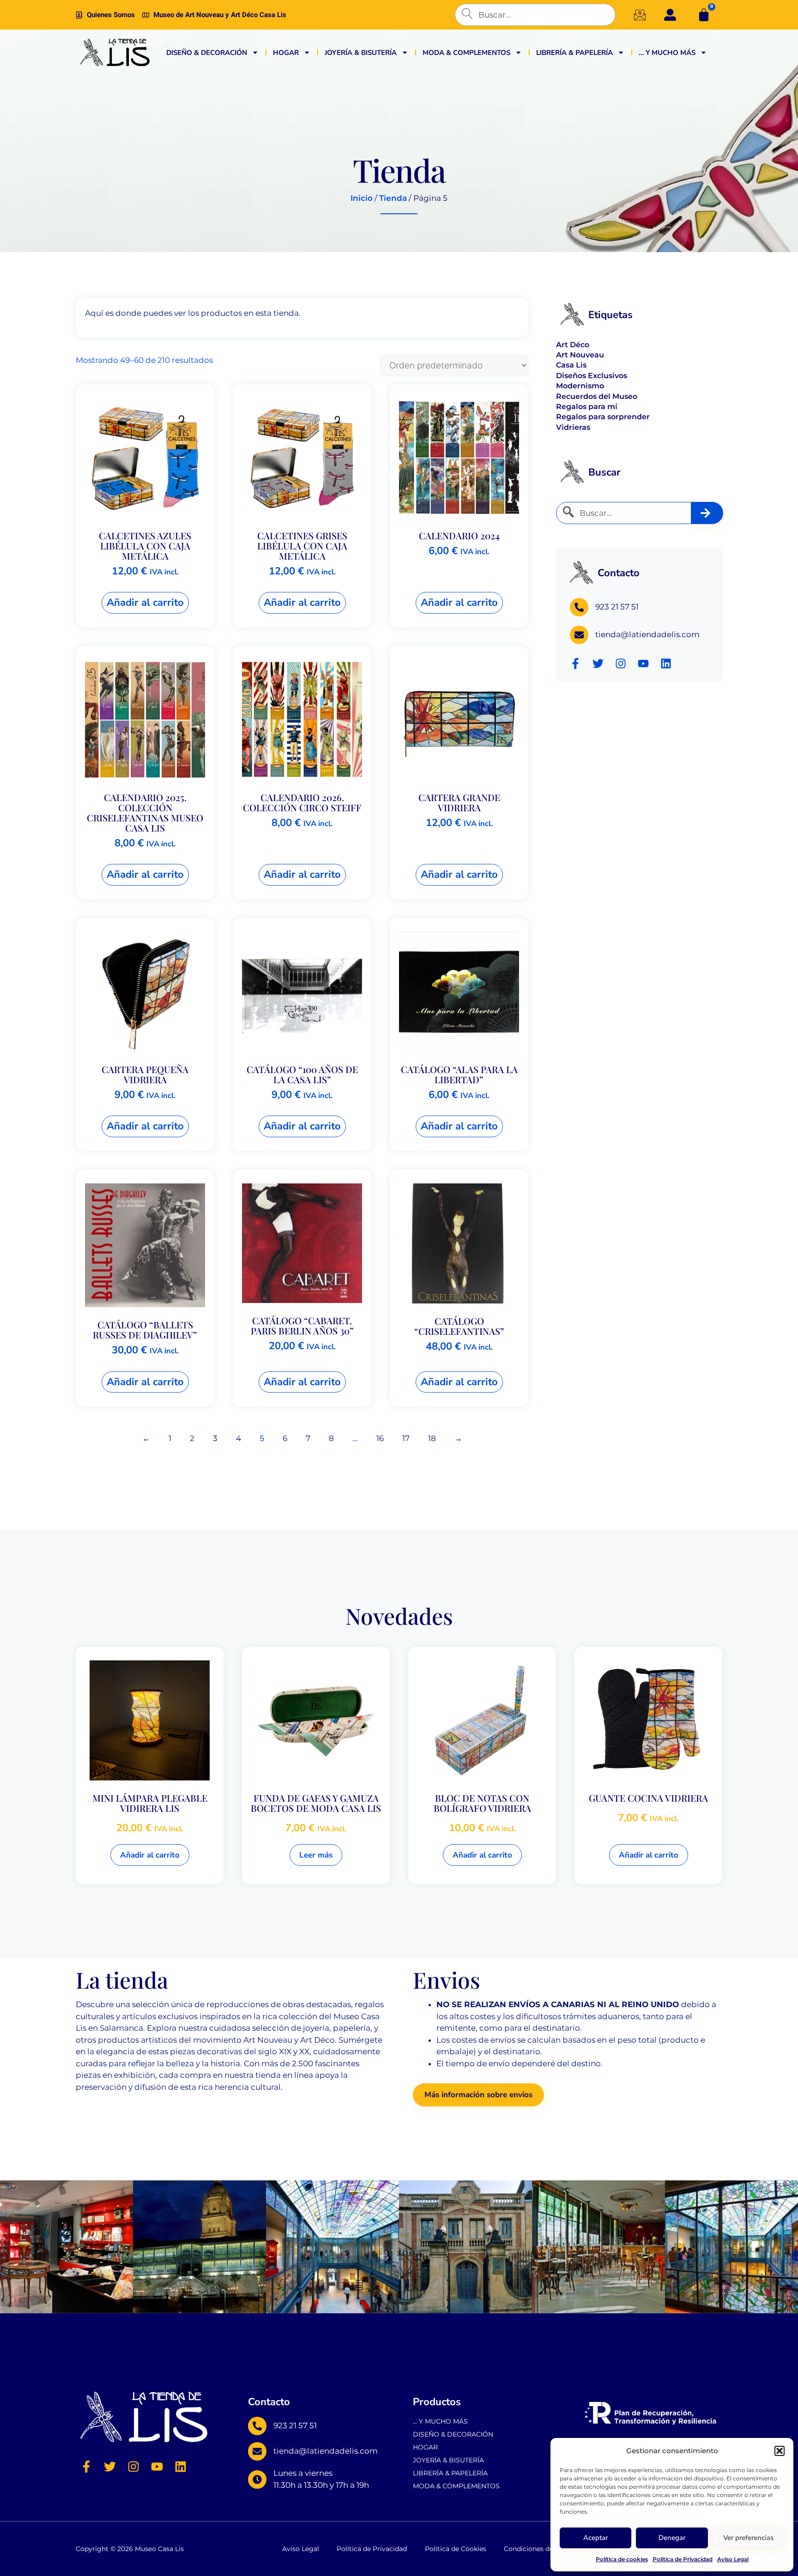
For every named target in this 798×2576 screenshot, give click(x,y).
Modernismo (580, 386)
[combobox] (535, 15)
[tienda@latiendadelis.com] (579, 635)
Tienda (393, 198)
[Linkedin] (666, 664)
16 (380, 1438)
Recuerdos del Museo (597, 396)
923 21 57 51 (617, 607)
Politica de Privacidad (683, 2559)
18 (432, 1438)
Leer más (316, 1855)
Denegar (672, 2538)
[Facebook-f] (575, 664)
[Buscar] (707, 513)
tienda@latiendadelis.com (647, 634)
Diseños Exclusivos (592, 376)
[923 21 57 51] (579, 607)
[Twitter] (598, 664)
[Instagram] (621, 664)
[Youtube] (643, 664)
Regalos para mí (587, 407)
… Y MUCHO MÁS (667, 53)
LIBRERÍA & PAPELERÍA (574, 53)
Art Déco (573, 345)
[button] (780, 2451)
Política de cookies (622, 2559)
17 (406, 1438)
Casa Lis (571, 365)
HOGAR (286, 53)
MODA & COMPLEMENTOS (466, 53)
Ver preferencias (748, 2538)
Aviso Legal (733, 2559)
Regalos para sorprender (603, 417)
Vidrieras (573, 427)
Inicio (362, 198)
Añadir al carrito (145, 603)
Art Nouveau (580, 355)
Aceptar (595, 2538)
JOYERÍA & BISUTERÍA (361, 53)
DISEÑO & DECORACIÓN (207, 53)
